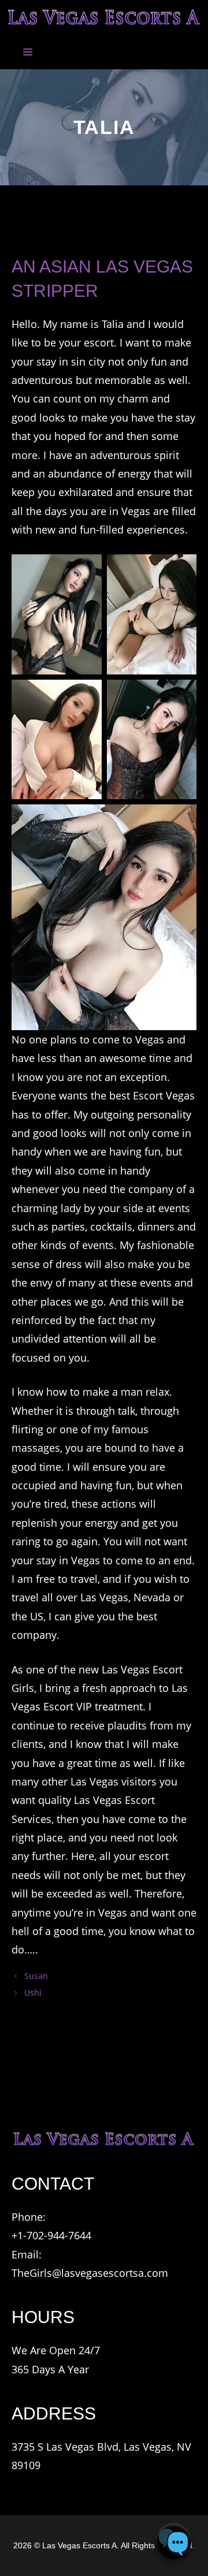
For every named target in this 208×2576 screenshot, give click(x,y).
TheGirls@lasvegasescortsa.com (90, 2273)
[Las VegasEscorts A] (104, 17)
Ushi (33, 1992)
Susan (36, 1976)
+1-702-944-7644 (51, 2235)
